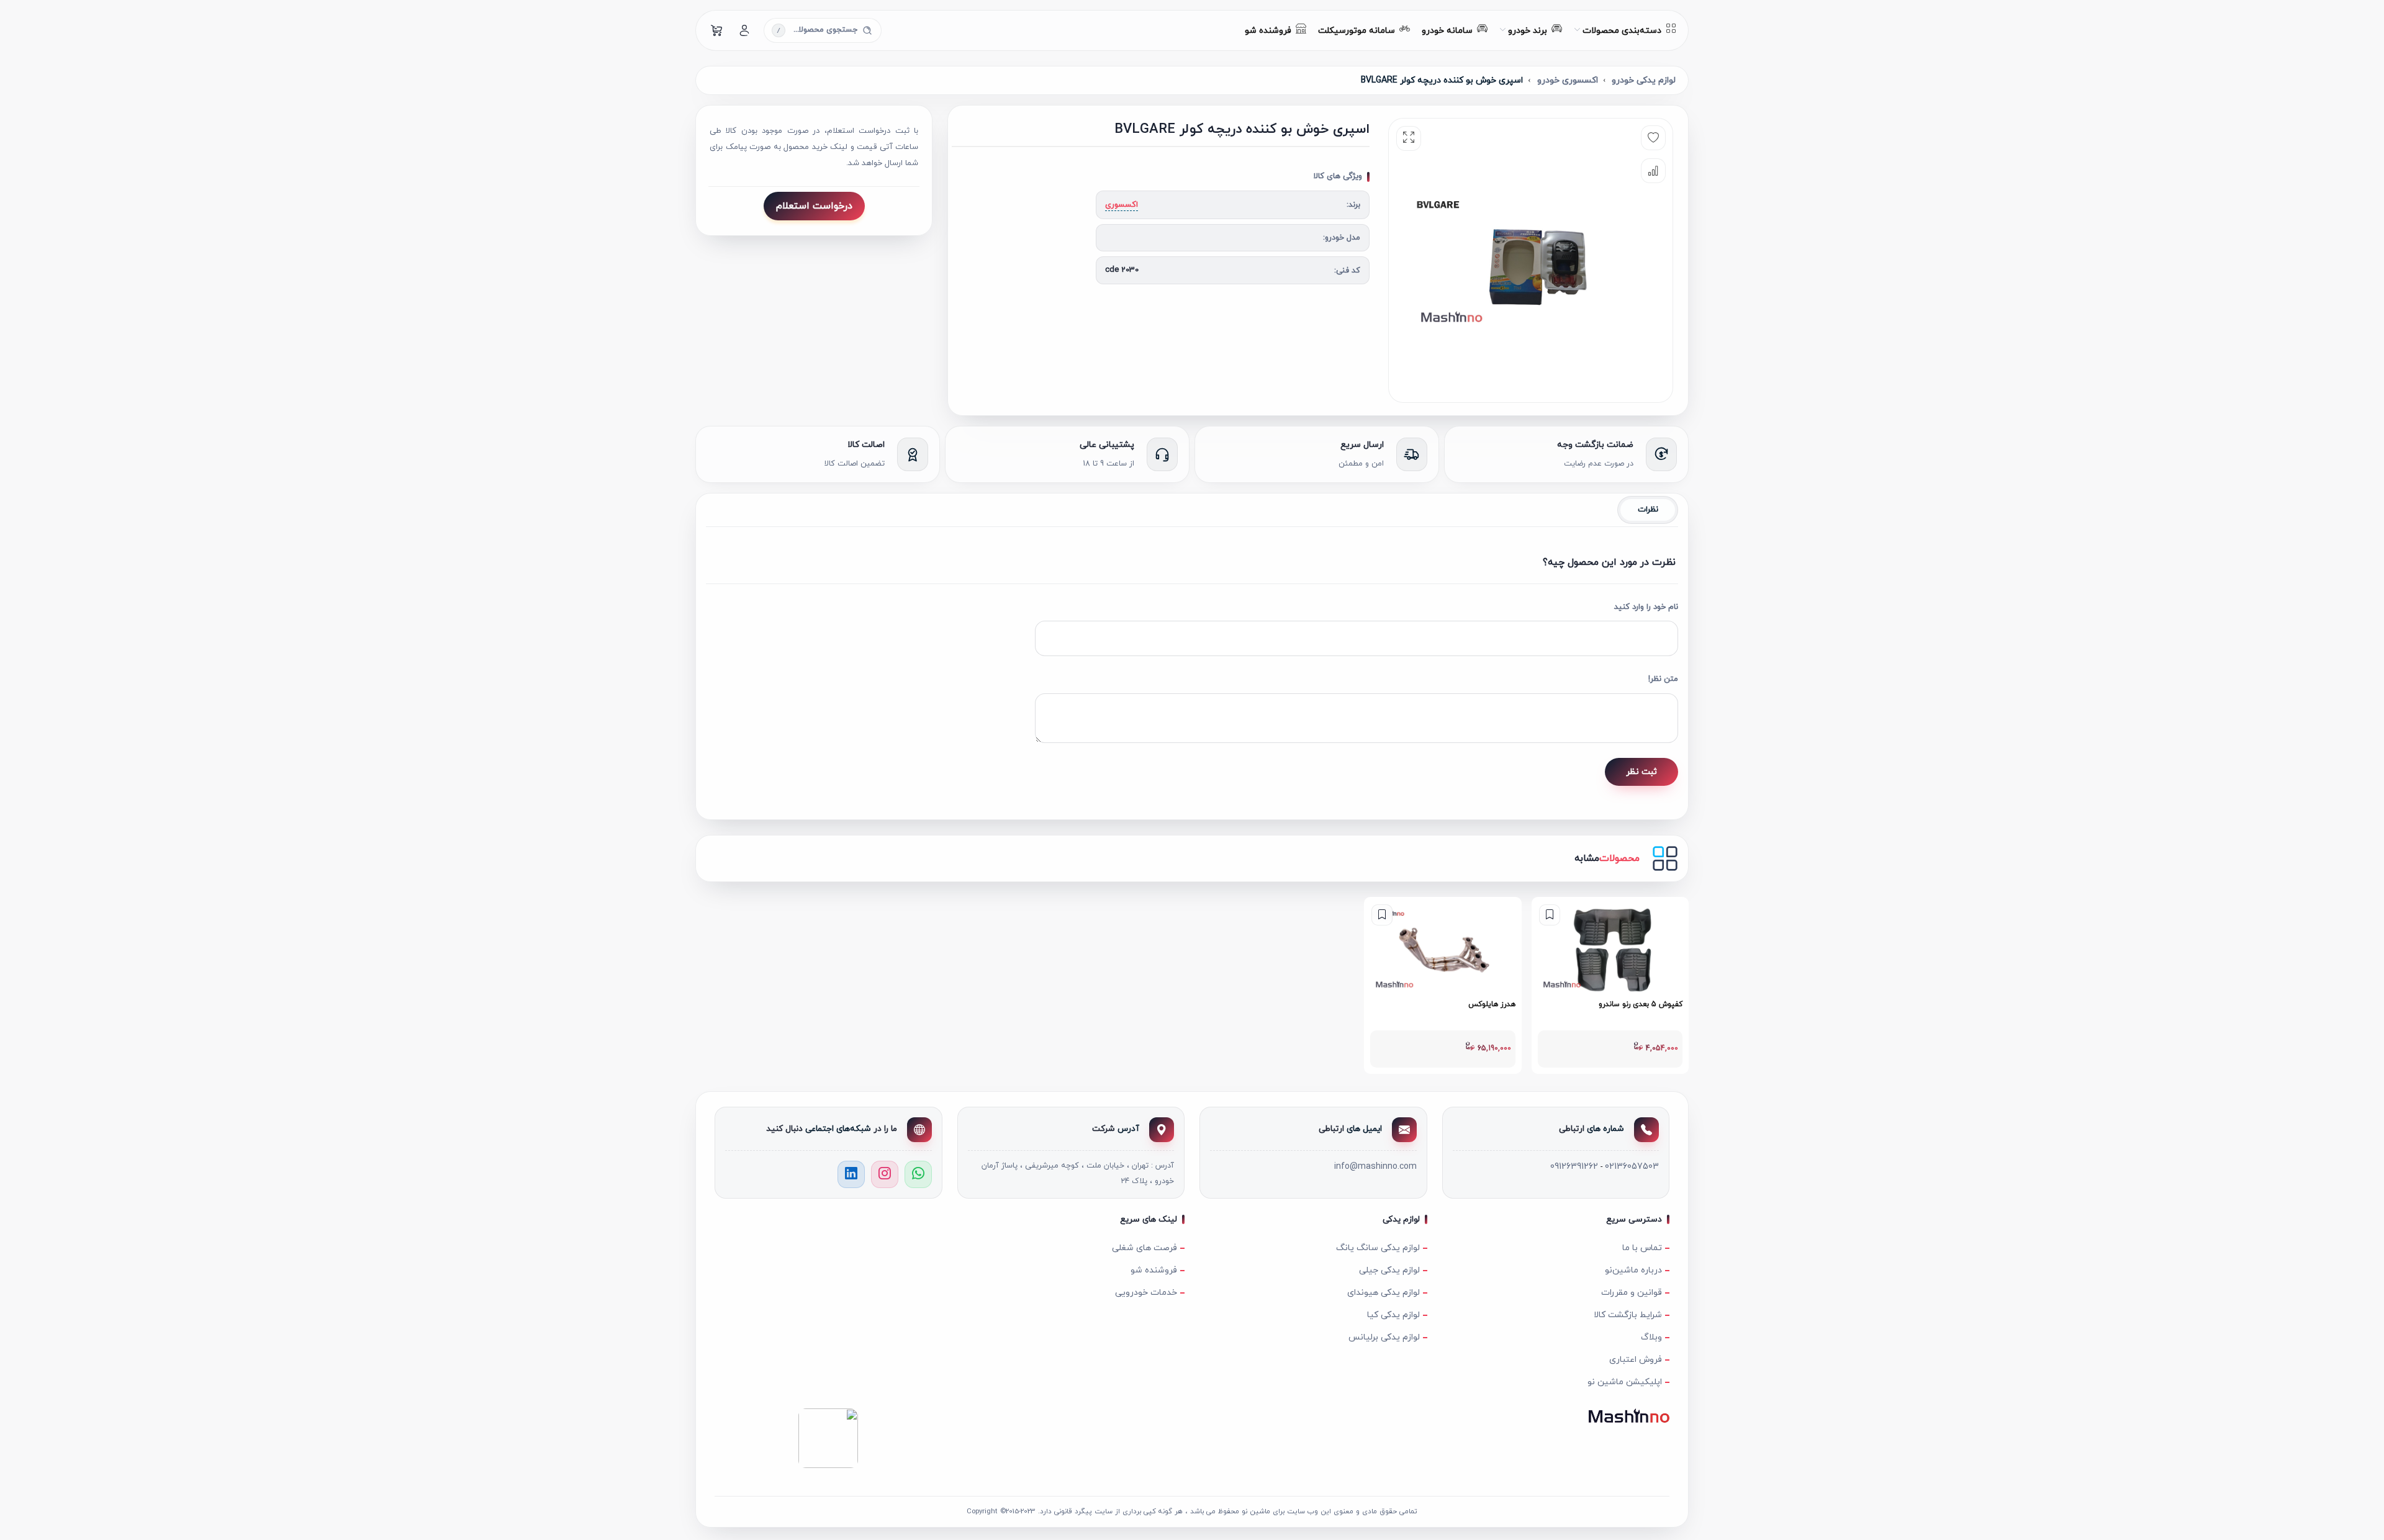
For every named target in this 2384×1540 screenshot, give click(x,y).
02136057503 (1632, 1167)
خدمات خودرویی (1146, 1293)
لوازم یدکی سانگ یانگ (1378, 1248)
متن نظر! (1663, 679)
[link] (1610, 985)
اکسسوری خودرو (1568, 80)
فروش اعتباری (1636, 1360)
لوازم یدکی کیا (1393, 1315)
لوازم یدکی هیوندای (1384, 1293)
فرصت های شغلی (1145, 1248)
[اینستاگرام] (885, 1174)
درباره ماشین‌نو (1633, 1270)
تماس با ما (1642, 1248)
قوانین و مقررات (1632, 1293)
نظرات (1648, 510)
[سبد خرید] (717, 30)
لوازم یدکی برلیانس (1384, 1337)
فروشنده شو (1154, 1270)
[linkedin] (851, 1174)
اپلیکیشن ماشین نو (1625, 1382)
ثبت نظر (1641, 772)
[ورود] (744, 30)
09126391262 (1574, 1167)
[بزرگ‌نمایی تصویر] (1409, 138)
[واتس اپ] (918, 1174)
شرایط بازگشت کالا (1628, 1315)
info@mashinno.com (1375, 1167)
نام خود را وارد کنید (1646, 607)
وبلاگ (1651, 1337)
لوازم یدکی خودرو (1644, 80)
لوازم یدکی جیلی (1389, 1270)
